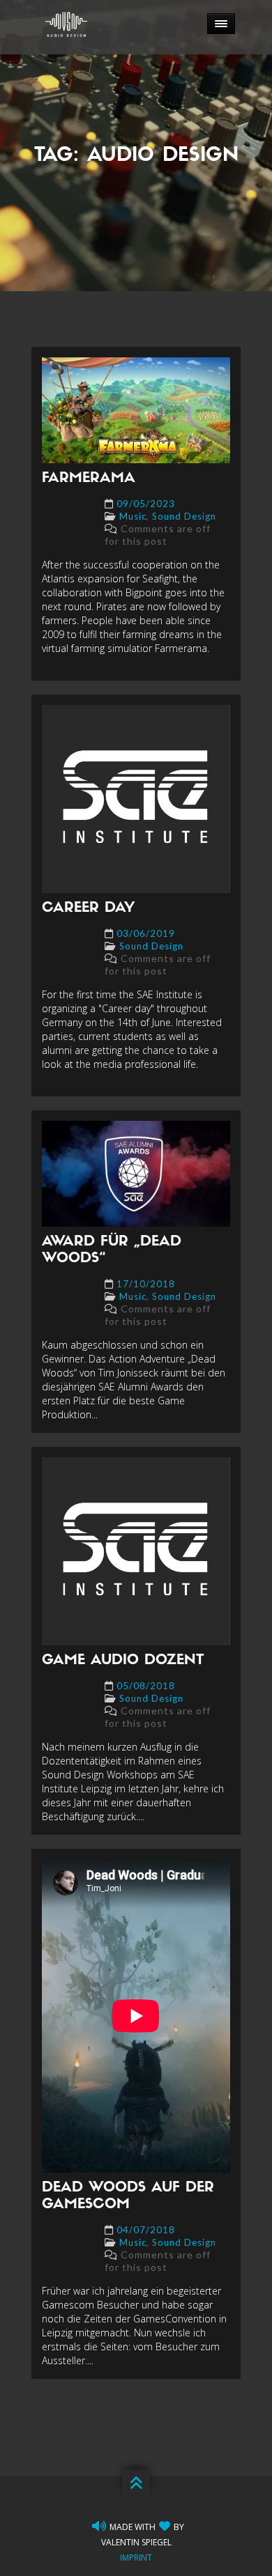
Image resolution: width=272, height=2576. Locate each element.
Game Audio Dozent (123, 1661)
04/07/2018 (146, 2230)
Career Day (88, 908)
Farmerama (89, 479)
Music (133, 516)
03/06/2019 (146, 933)
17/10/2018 (146, 1284)
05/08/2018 (146, 1686)
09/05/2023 (146, 504)
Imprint (136, 2558)
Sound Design (184, 516)
